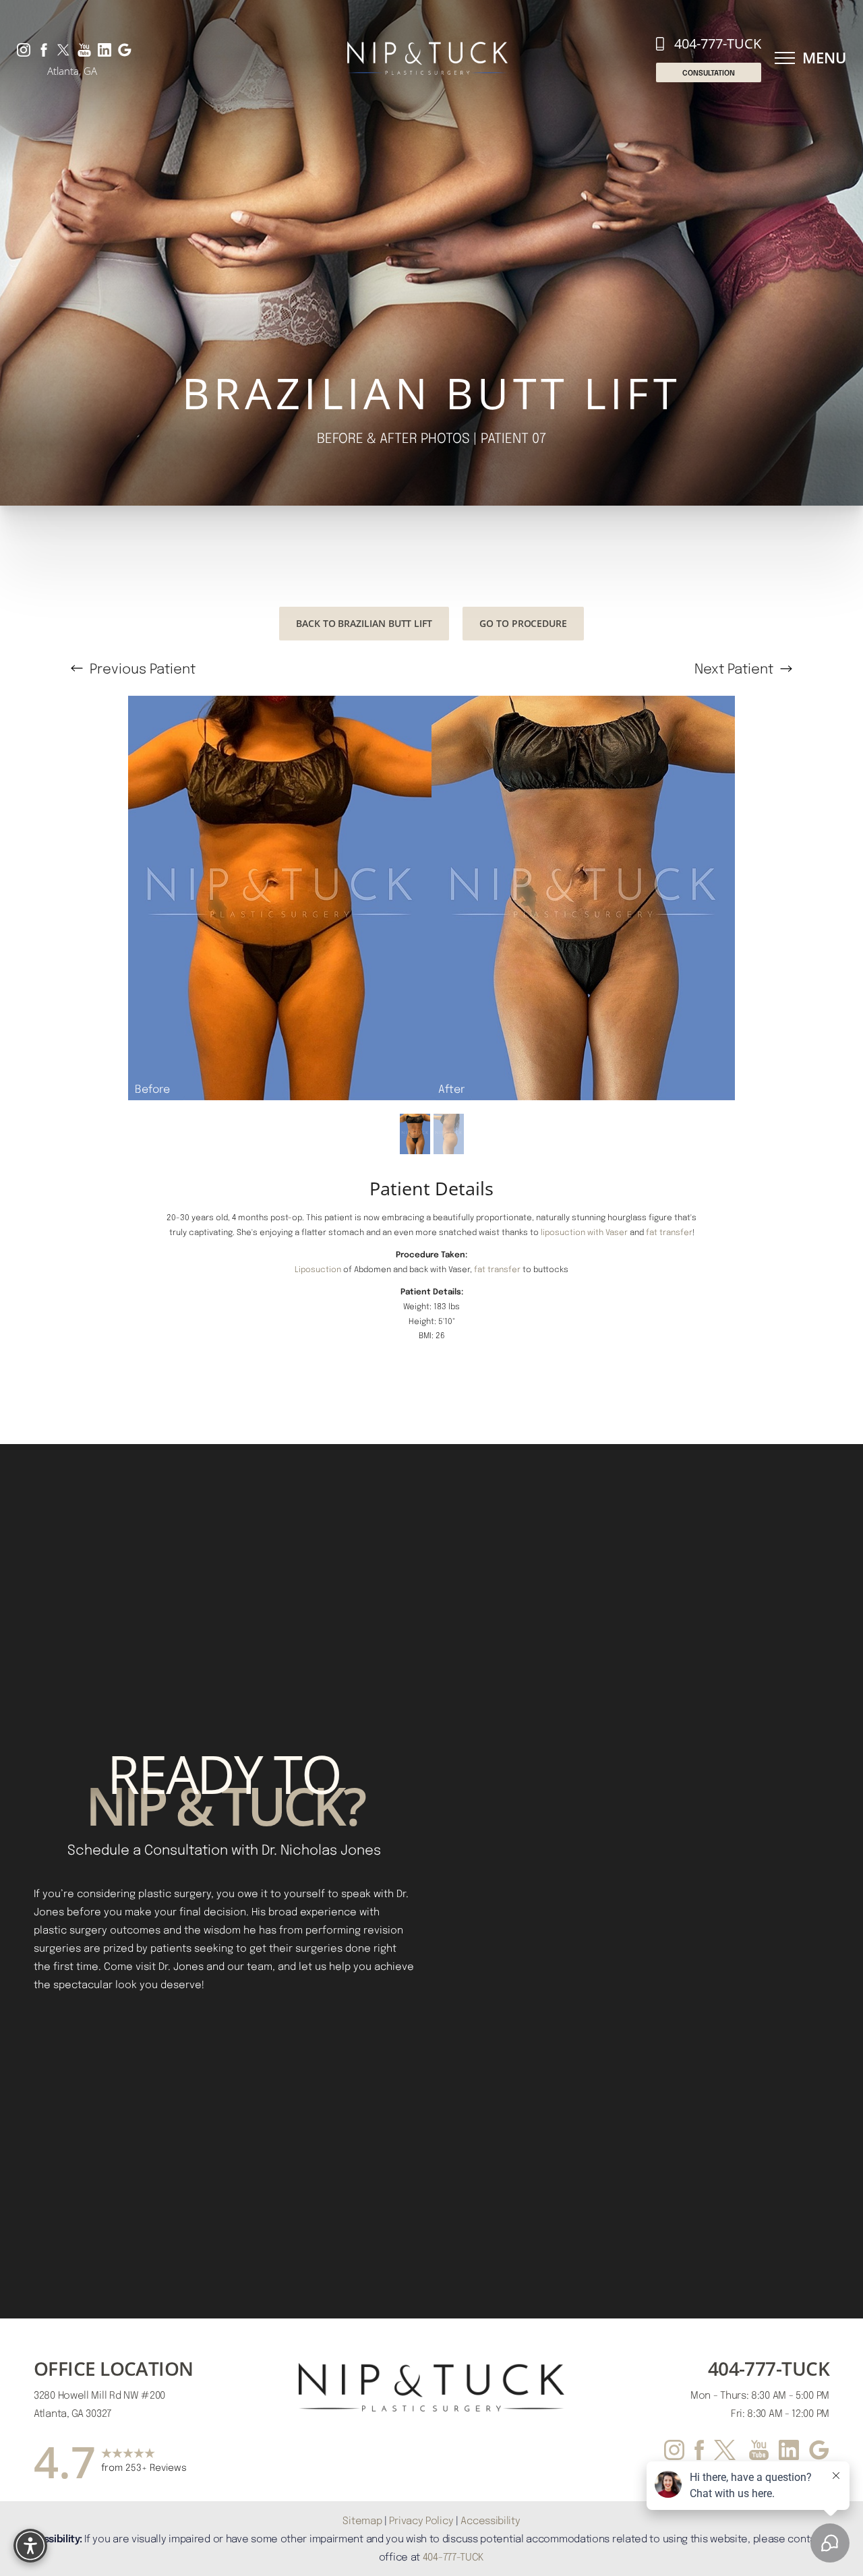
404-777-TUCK (718, 43)
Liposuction (318, 1269)
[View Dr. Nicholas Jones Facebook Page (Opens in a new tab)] (44, 49)
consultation (709, 72)
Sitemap (362, 2520)
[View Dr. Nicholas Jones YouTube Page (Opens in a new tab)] (84, 49)
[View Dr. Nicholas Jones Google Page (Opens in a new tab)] (125, 49)
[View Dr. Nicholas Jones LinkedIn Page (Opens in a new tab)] (105, 49)
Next (734, 668)
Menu (824, 58)
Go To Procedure (523, 623)
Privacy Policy (421, 2520)
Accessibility (490, 2520)
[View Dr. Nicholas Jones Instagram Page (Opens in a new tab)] (24, 49)
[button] (785, 58)
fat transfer (669, 1232)
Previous (141, 668)
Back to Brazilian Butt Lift (364, 623)
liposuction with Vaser (584, 1232)
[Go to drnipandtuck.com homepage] (427, 58)
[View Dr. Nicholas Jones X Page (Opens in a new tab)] (64, 49)
